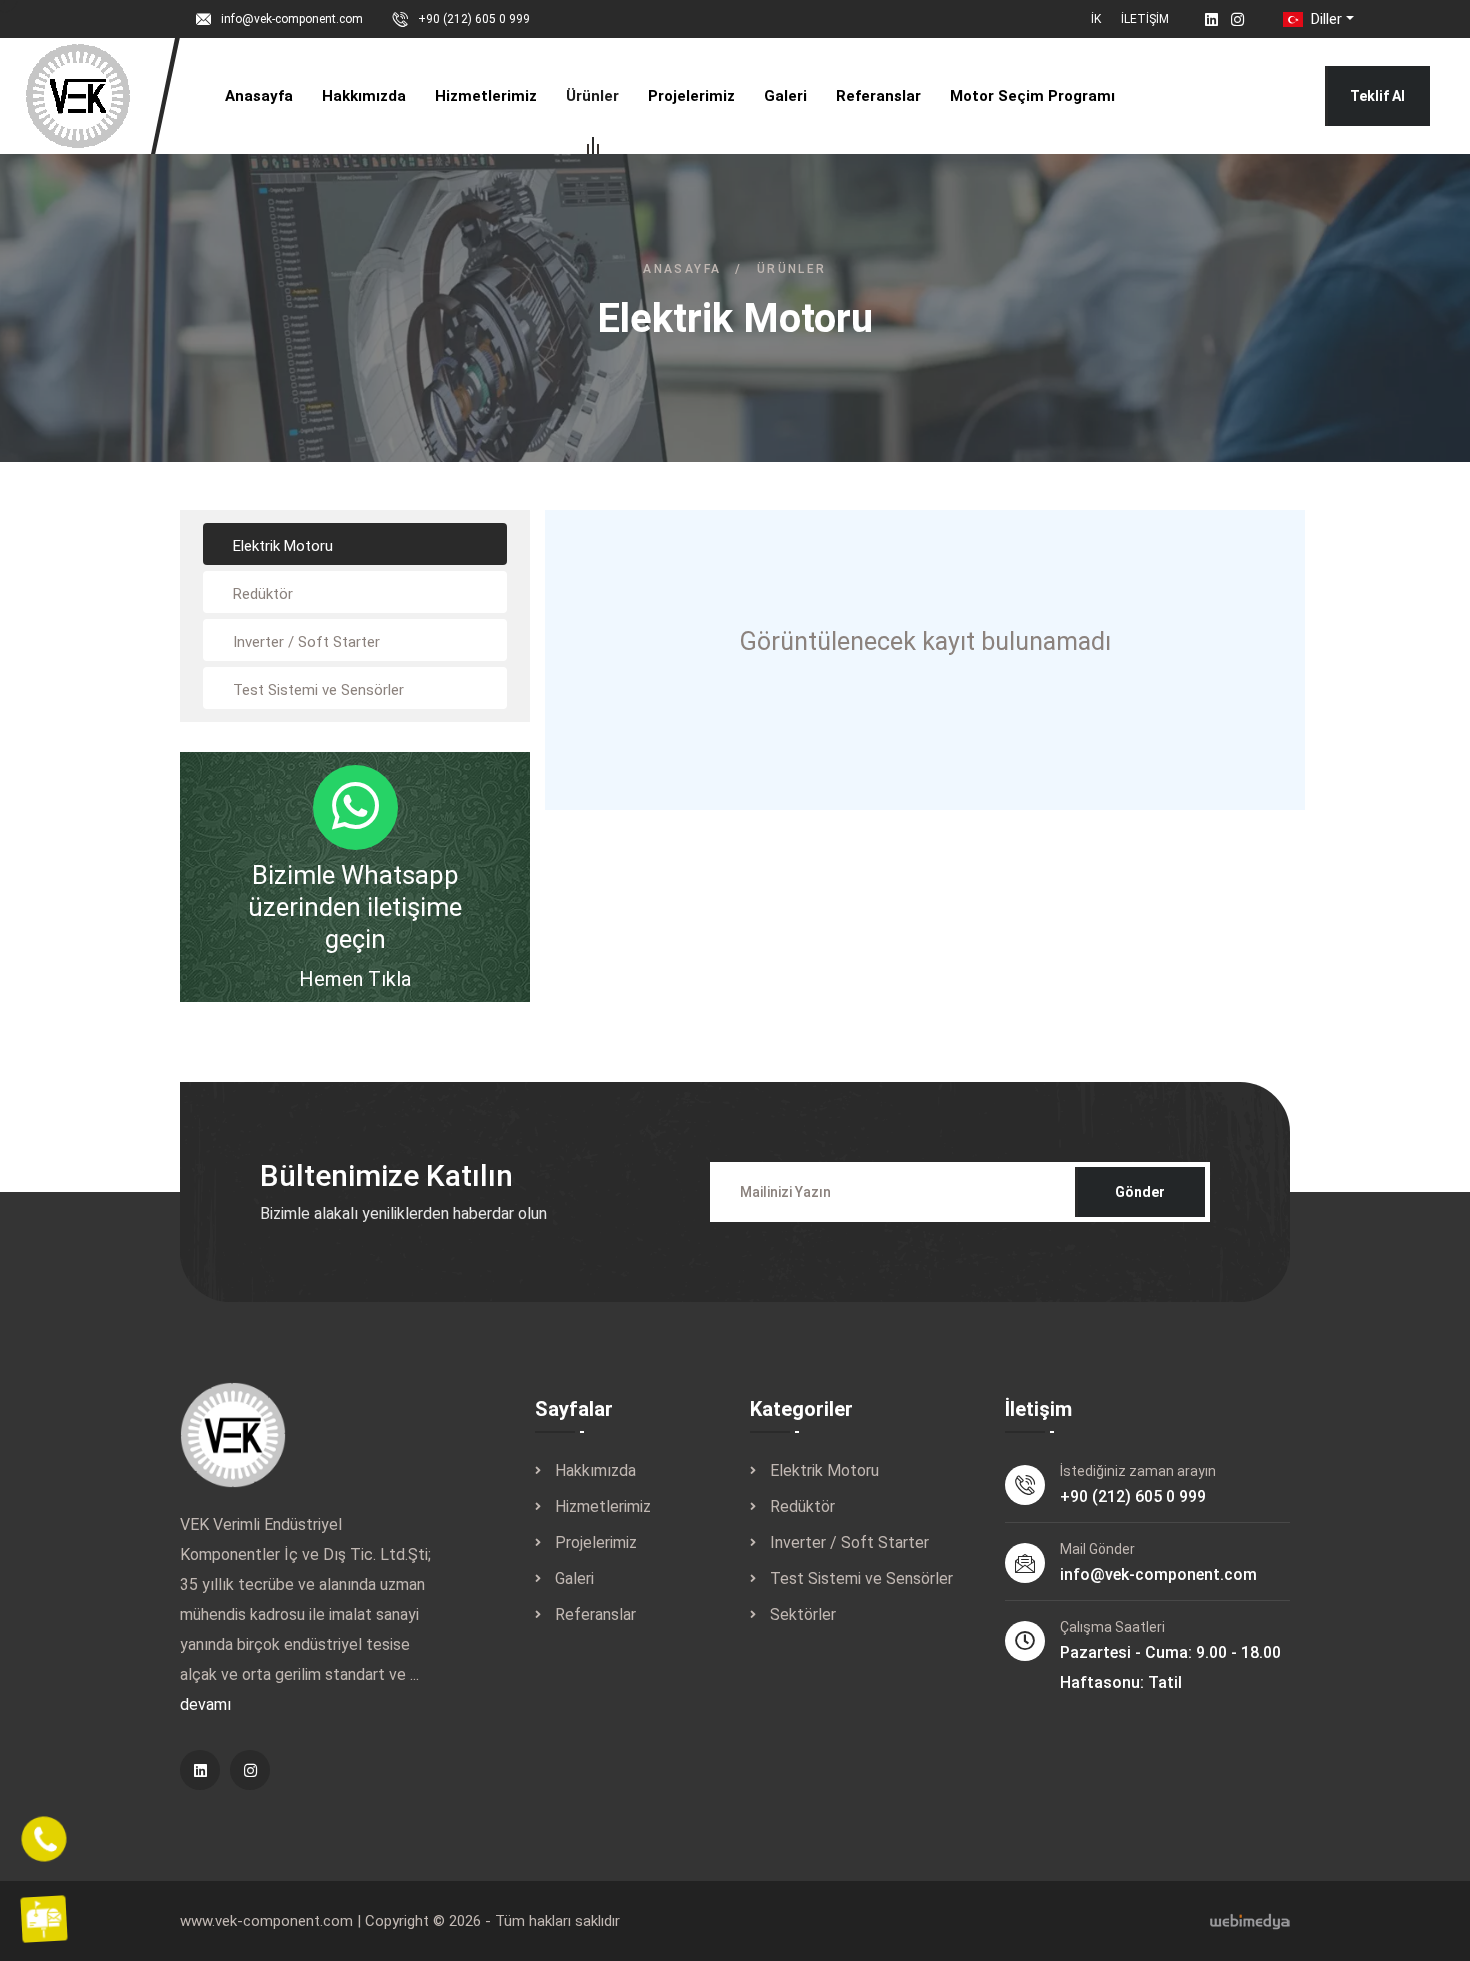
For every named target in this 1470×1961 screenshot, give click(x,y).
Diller (1324, 19)
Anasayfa (259, 96)
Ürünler (592, 96)
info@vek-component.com (292, 19)
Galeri (785, 96)
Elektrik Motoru (824, 1470)
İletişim (1145, 19)
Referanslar (878, 96)
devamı (205, 1704)
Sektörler (803, 1614)
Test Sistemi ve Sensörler (861, 1578)
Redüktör (802, 1506)
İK (1096, 19)
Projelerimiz (691, 96)
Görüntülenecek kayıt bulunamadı (925, 641)
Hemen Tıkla (355, 979)
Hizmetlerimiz (486, 96)
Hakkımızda (364, 96)
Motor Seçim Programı (1032, 96)
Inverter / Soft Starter (849, 1542)
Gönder (1140, 1192)
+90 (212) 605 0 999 (474, 19)
